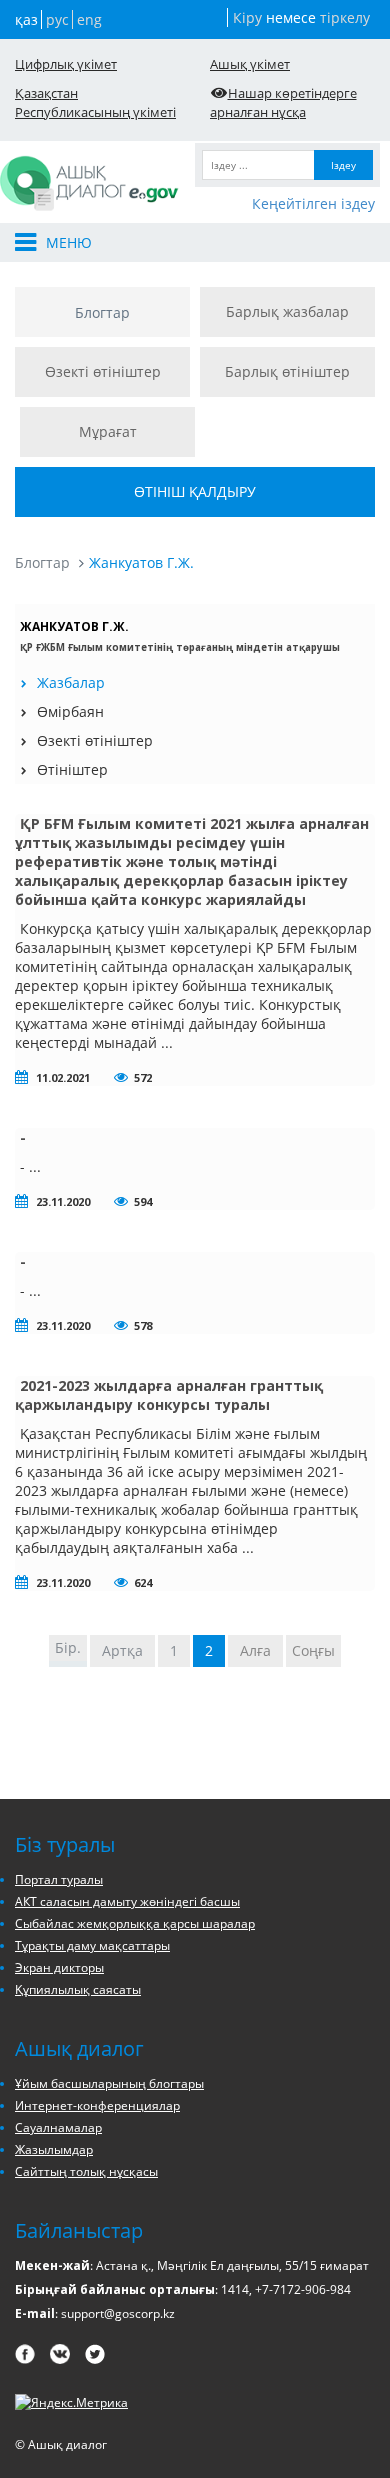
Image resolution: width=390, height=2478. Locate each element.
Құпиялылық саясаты (78, 1989)
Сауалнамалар (58, 2127)
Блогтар (102, 312)
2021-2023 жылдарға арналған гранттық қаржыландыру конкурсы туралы (169, 1395)
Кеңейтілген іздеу (313, 203)
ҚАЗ (26, 19)
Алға (255, 1650)
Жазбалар (71, 682)
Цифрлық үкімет (66, 64)
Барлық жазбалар (287, 311)
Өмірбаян (70, 711)
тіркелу (345, 17)
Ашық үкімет (250, 64)
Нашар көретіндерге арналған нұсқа (283, 102)
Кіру (247, 17)
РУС (57, 19)
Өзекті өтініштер (103, 371)
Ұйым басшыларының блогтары (109, 2083)
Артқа (122, 1650)
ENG (89, 19)
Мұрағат (108, 431)
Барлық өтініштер (287, 371)
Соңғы (313, 1650)
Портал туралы (59, 1879)
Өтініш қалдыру (195, 491)
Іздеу (343, 165)
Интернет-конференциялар (97, 2105)
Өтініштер (72, 769)
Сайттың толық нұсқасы (86, 2171)
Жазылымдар (54, 2149)
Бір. (68, 1647)
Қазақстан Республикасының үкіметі (95, 102)
